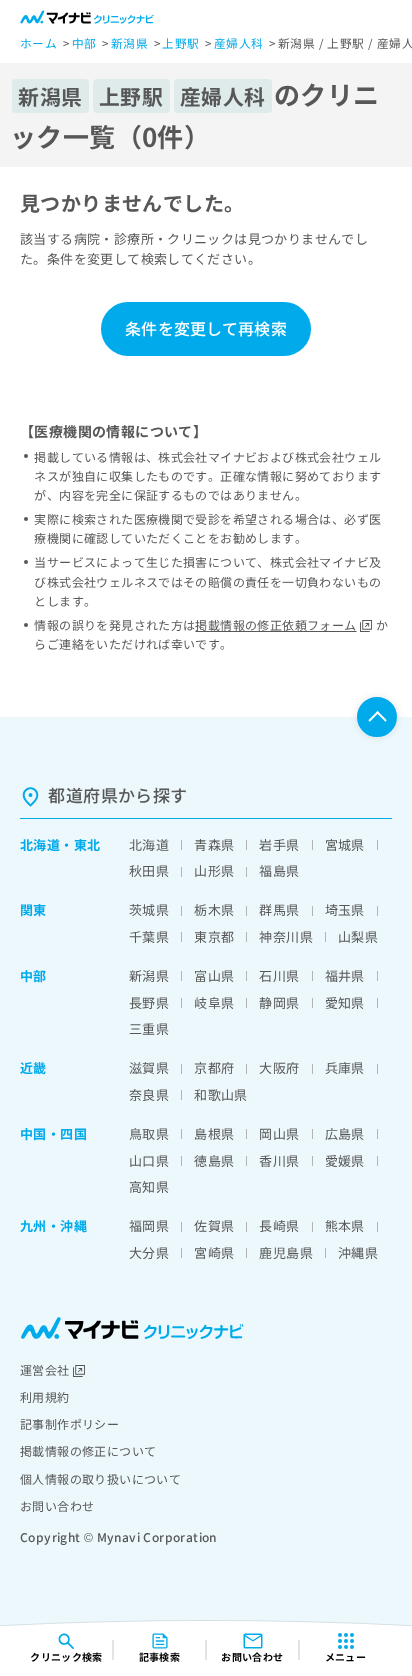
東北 (87, 844)
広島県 (345, 1133)
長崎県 (279, 1225)
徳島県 (214, 1160)
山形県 (214, 870)
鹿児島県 (286, 1252)
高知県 (149, 1186)
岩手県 (279, 844)
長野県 (149, 1002)
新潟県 (149, 975)
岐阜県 (214, 1002)
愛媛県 (345, 1160)
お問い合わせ (57, 1505)
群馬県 (279, 909)
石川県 (279, 975)
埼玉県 (345, 909)
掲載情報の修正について (88, 1450)
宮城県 (345, 844)
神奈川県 (286, 936)
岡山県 (279, 1133)
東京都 (214, 936)
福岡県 (149, 1225)
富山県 (214, 975)
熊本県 (345, 1225)
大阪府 (279, 1067)
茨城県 (149, 909)
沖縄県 (358, 1252)
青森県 (214, 844)
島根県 (214, 1133)
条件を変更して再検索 (206, 328)
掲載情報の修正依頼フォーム (275, 624)
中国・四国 (53, 1133)
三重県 (149, 1028)
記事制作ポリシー (69, 1423)
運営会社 (45, 1369)
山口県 (149, 1160)
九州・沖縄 (53, 1225)
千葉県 (149, 936)
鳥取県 (149, 1133)
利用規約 (45, 1396)
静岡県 (279, 1002)
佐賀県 (214, 1225)
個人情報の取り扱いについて (100, 1478)
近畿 (33, 1067)
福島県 (279, 870)
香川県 (279, 1160)
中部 (33, 975)
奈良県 (149, 1094)
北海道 (40, 844)
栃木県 (214, 909)
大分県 (149, 1252)
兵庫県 (345, 1067)
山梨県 (358, 936)
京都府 (214, 1067)
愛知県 (345, 1002)
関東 (33, 909)
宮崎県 (214, 1252)
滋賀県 (149, 1067)
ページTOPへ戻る (377, 717)
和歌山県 (221, 1094)
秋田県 (149, 870)
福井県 (345, 975)
